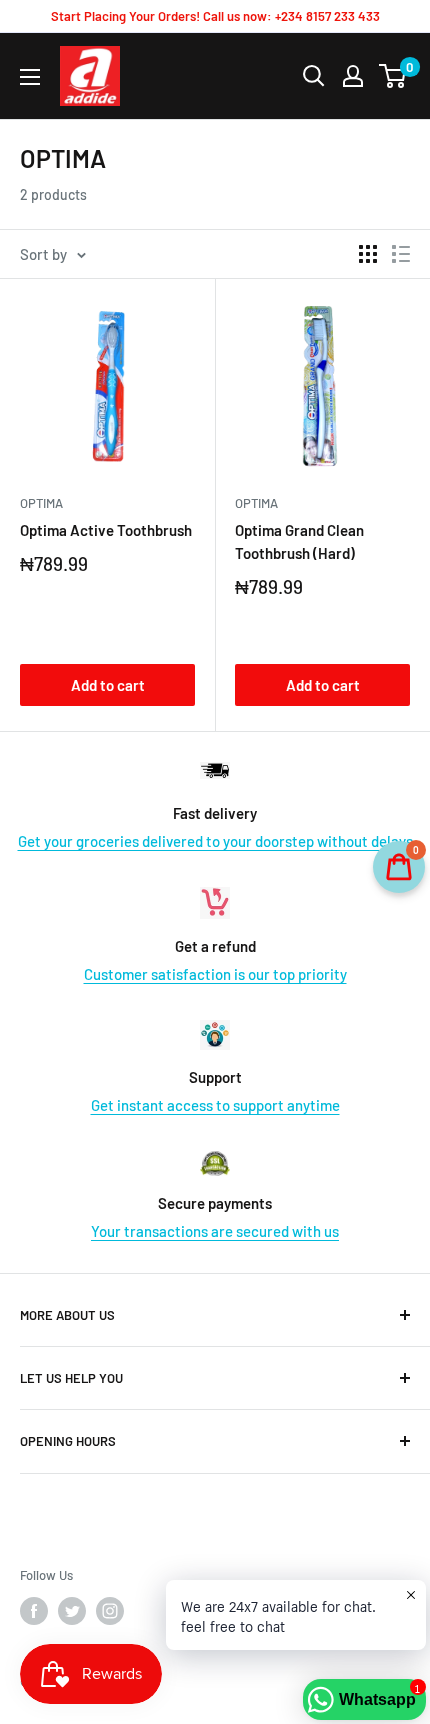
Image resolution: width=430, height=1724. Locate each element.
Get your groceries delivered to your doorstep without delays (215, 841)
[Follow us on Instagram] (110, 1611)
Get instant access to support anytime (215, 1105)
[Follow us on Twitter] (72, 1611)
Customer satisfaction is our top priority (215, 974)
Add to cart (108, 685)
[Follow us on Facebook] (34, 1611)
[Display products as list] (401, 254)
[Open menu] (30, 77)
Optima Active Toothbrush (106, 530)
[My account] (353, 76)
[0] (393, 76)
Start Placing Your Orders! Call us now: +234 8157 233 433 (215, 16)
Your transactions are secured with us (215, 1231)
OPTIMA (41, 503)
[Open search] (314, 76)
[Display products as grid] (368, 254)
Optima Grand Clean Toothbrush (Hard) (299, 541)
